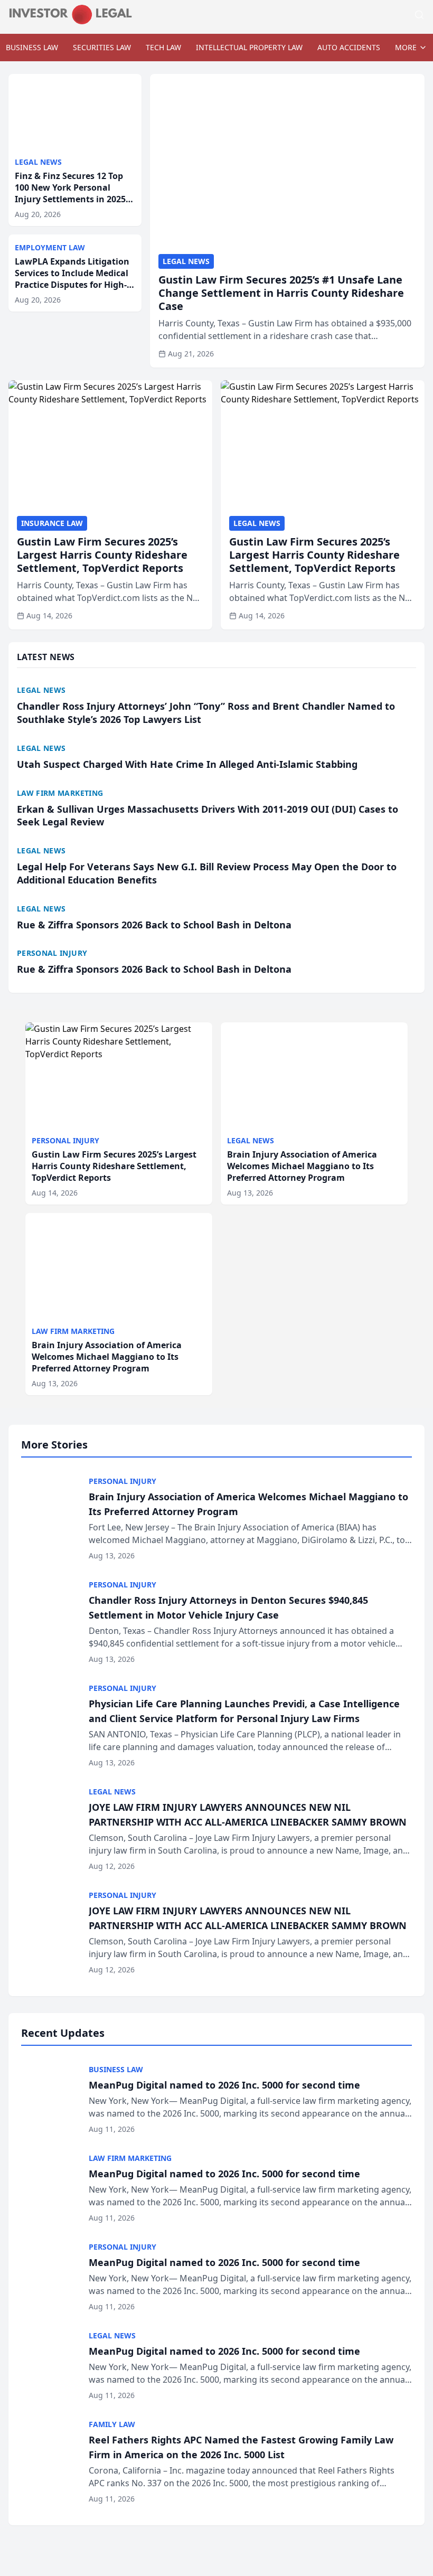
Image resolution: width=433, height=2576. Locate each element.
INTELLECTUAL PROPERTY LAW (249, 47)
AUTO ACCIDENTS (349, 47)
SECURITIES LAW (102, 47)
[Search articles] (419, 15)
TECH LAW (163, 47)
